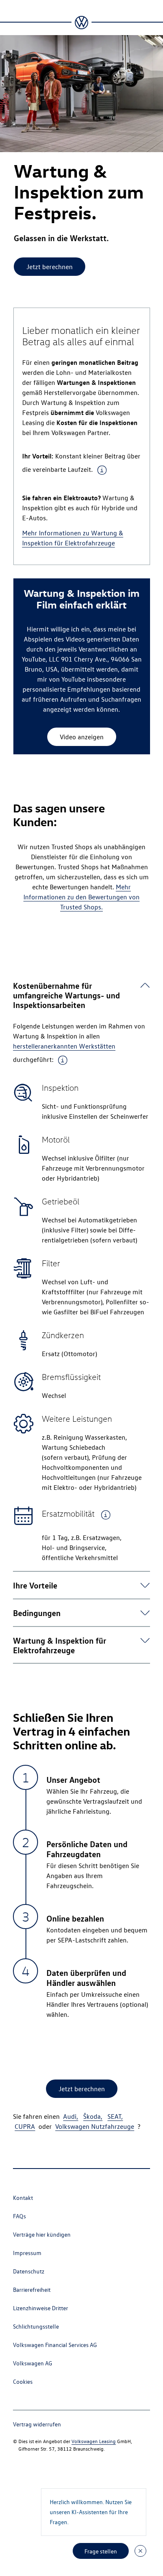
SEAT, (115, 2116)
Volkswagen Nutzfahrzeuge (95, 2126)
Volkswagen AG (33, 2363)
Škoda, (93, 2116)
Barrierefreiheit (32, 2290)
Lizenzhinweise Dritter (41, 2308)
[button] (76, 995)
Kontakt (23, 2198)
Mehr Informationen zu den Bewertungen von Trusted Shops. (81, 897)
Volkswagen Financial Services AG (55, 2345)
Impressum (27, 2253)
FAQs (19, 2216)
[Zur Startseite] (81, 23)
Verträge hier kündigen (42, 2234)
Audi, (71, 2116)
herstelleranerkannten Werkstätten (64, 1046)
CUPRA (25, 2126)
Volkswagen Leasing (94, 2441)
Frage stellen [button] (101, 2551)
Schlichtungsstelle (36, 2326)
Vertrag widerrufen (37, 2424)
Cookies (23, 2381)
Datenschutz (29, 2271)
